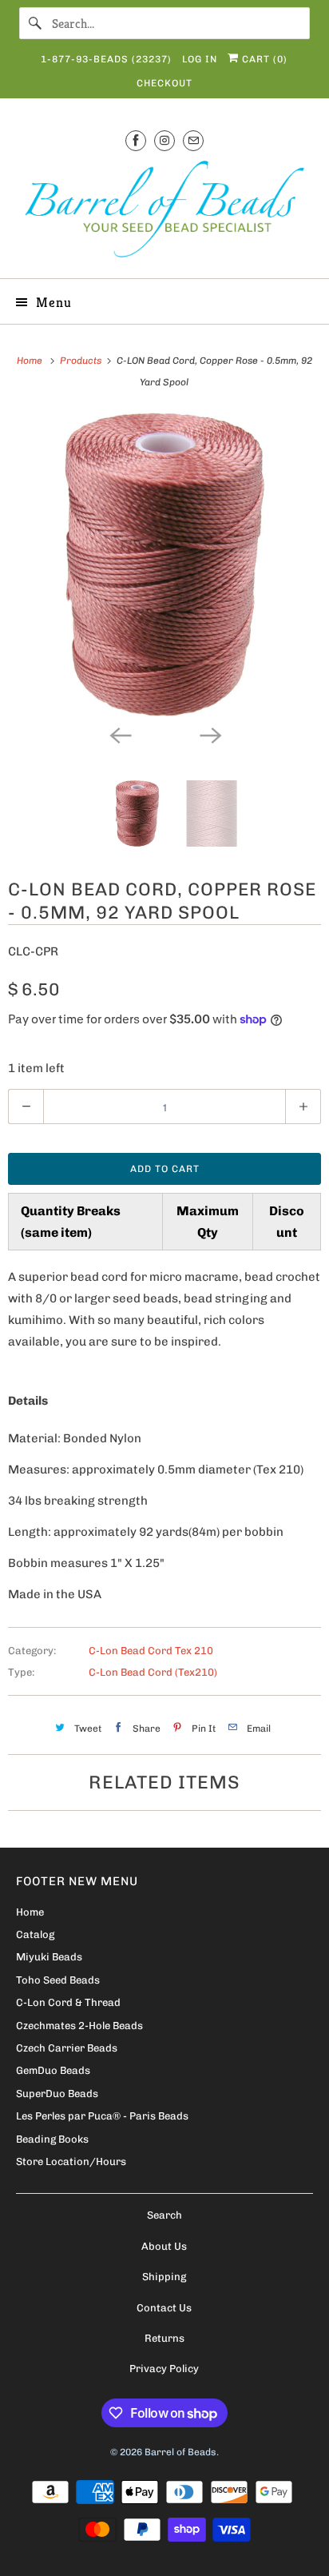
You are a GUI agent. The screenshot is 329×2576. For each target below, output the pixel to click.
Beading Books (52, 2139)
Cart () (263, 59)
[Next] (209, 734)
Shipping (164, 2277)
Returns (164, 2338)
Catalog (35, 1934)
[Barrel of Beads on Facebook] (136, 140)
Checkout (164, 83)
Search (164, 2215)
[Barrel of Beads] (164, 212)
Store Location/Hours (71, 2161)
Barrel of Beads (180, 2452)
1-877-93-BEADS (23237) (106, 59)
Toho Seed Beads (58, 1980)
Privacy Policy (164, 2369)
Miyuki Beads (49, 1957)
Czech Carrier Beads (67, 2048)
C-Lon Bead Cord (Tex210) (153, 1672)
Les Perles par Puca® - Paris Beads (102, 2116)
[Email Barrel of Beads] (193, 140)
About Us (164, 2246)
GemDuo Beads (53, 2070)
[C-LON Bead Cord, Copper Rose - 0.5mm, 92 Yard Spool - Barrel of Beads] (164, 564)
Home (30, 1912)
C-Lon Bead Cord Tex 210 (151, 1651)
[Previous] (120, 734)
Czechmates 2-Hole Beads (79, 2026)
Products (82, 361)
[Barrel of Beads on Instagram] (164, 140)
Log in (200, 59)
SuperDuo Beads (57, 2093)
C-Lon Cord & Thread (68, 2002)
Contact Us (164, 2308)
